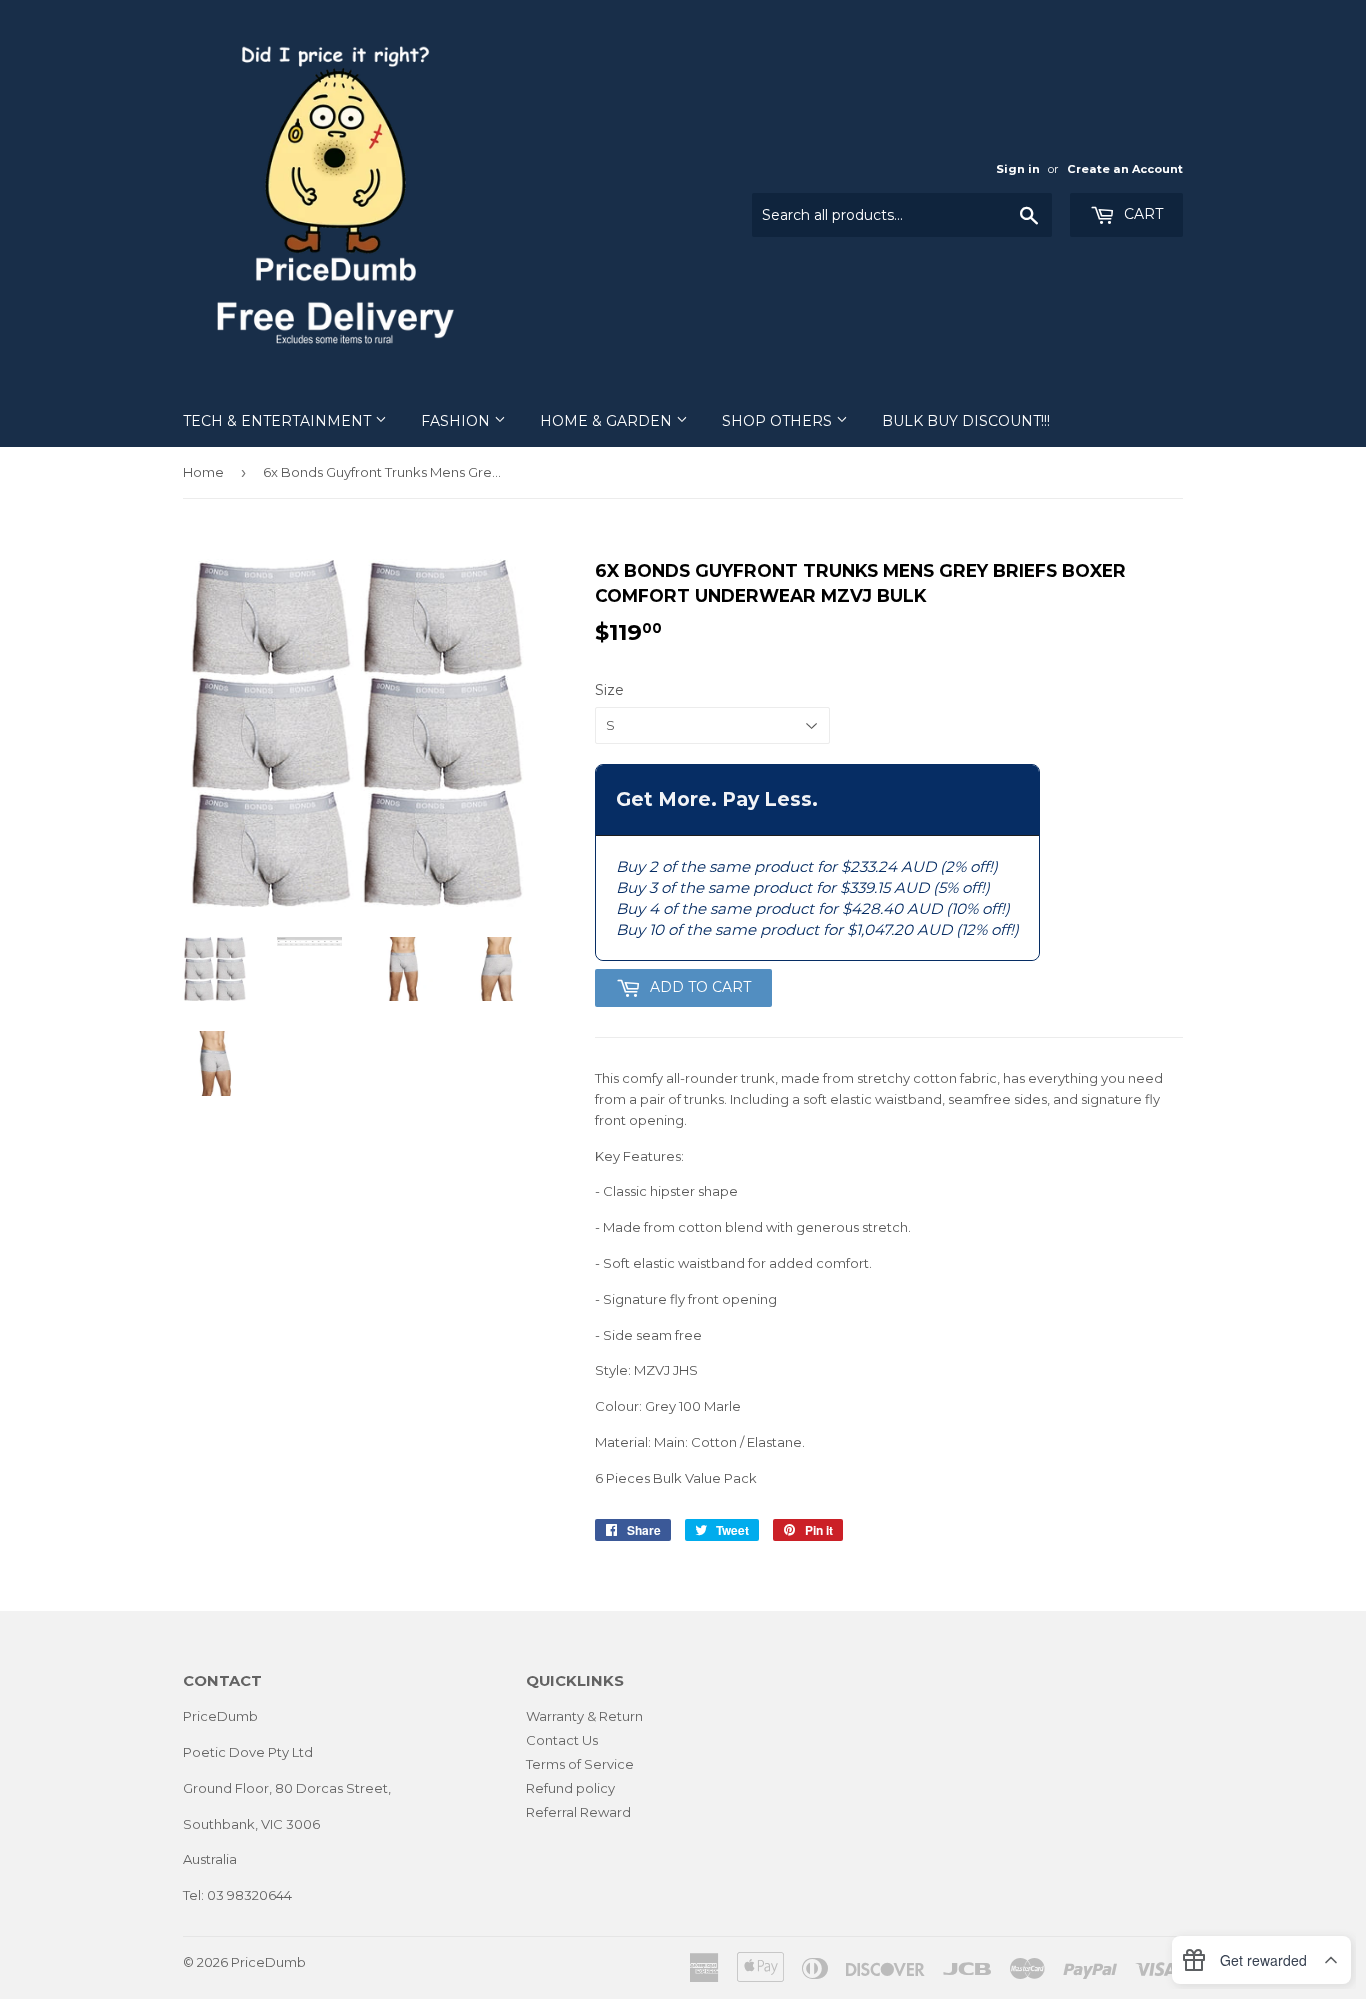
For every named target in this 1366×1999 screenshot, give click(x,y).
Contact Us (562, 1740)
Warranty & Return (584, 1716)
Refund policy (570, 1788)
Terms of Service (580, 1764)
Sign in (1018, 169)
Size (609, 690)
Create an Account (1125, 169)
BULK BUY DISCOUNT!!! (966, 421)
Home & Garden (608, 421)
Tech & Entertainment (279, 421)
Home (203, 472)
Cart (1141, 214)
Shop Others (779, 421)
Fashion (457, 421)
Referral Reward (578, 1812)
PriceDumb (268, 1962)
